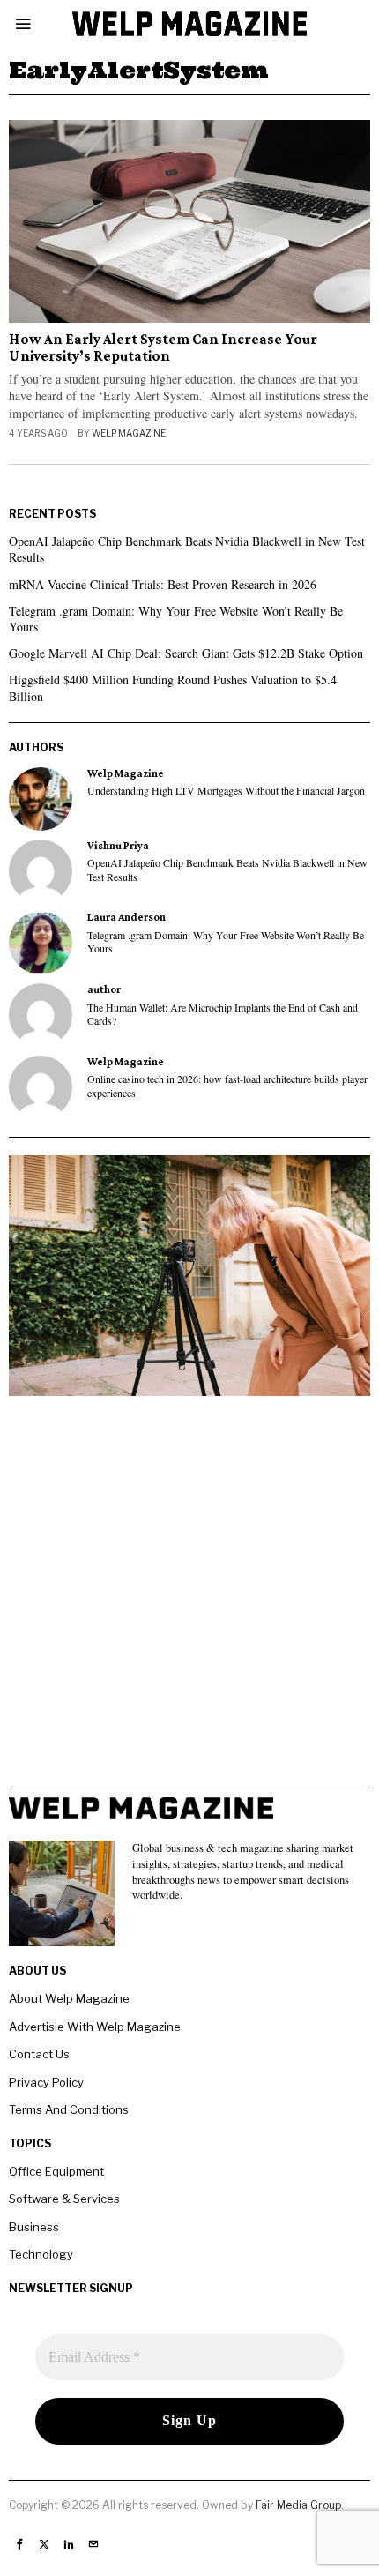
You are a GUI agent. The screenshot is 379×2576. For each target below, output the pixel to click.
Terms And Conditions (69, 2109)
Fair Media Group (298, 2505)
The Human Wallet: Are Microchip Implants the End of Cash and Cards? (223, 1014)
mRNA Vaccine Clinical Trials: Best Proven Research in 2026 (163, 584)
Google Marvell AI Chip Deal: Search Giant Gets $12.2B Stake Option (186, 653)
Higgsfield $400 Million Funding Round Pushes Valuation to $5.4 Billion (173, 687)
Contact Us (39, 2054)
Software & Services (64, 2199)
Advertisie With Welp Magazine (95, 2027)
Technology (41, 2254)
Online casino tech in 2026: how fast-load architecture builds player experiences (227, 1086)
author (104, 989)
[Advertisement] (189, 1598)
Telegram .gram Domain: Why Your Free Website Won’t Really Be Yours (176, 619)
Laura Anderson (126, 917)
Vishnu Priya (118, 846)
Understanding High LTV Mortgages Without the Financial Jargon (226, 791)
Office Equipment (56, 2171)
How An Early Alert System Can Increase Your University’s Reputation (163, 348)
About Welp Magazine (69, 1998)
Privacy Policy (46, 2082)
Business (34, 2227)
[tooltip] (41, 799)
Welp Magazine (129, 433)
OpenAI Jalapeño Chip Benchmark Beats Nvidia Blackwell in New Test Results (187, 549)
